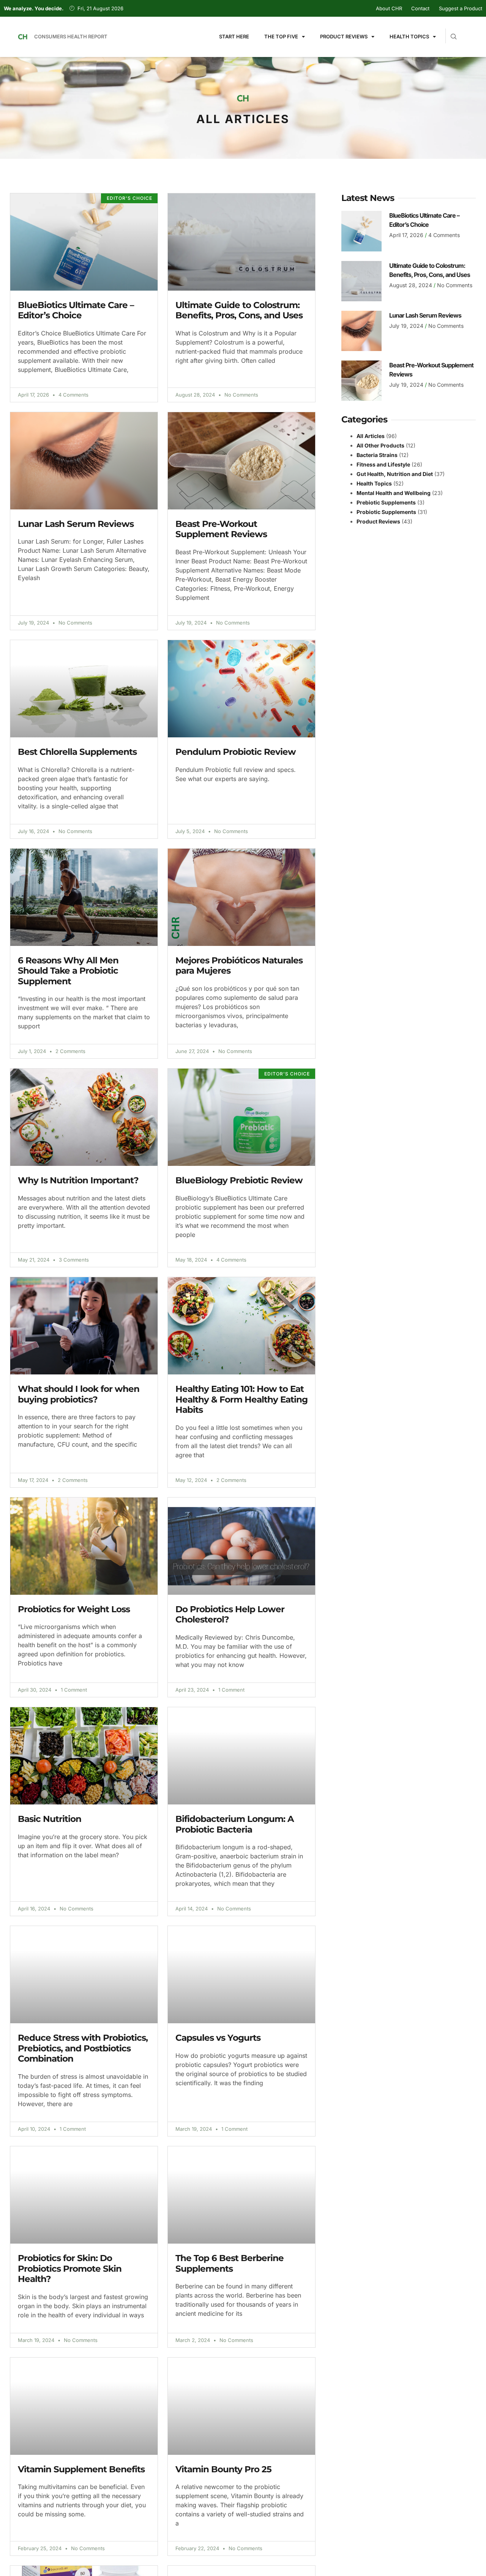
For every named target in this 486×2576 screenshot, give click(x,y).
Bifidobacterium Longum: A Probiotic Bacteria (235, 1824)
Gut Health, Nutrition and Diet (395, 474)
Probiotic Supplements (386, 512)
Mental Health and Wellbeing (394, 493)
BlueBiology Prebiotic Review (239, 1180)
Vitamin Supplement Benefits (81, 2469)
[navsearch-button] (451, 33)
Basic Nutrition (50, 1819)
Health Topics (409, 36)
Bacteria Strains (377, 455)
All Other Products (380, 445)
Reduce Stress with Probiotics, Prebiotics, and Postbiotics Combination (83, 2048)
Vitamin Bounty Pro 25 (223, 2469)
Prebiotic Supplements (386, 502)
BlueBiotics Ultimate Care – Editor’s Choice (76, 310)
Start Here (234, 36)
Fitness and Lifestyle (383, 464)
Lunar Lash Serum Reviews (76, 524)
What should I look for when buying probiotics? (79, 1394)
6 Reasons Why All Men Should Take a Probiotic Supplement (68, 971)
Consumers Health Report (71, 36)
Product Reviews (344, 36)
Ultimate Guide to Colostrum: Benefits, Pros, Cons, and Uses (239, 310)
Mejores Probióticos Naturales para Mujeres (239, 966)
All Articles (371, 436)
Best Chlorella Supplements (77, 752)
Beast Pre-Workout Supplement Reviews (221, 529)
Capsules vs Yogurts (218, 2038)
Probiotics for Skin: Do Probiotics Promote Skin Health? (70, 2268)
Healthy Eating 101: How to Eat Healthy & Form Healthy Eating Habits (241, 1399)
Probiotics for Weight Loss (74, 1609)
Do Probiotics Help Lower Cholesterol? (230, 1615)
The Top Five (281, 36)
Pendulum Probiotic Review (236, 752)
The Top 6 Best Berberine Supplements (230, 2263)
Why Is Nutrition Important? (78, 1180)
